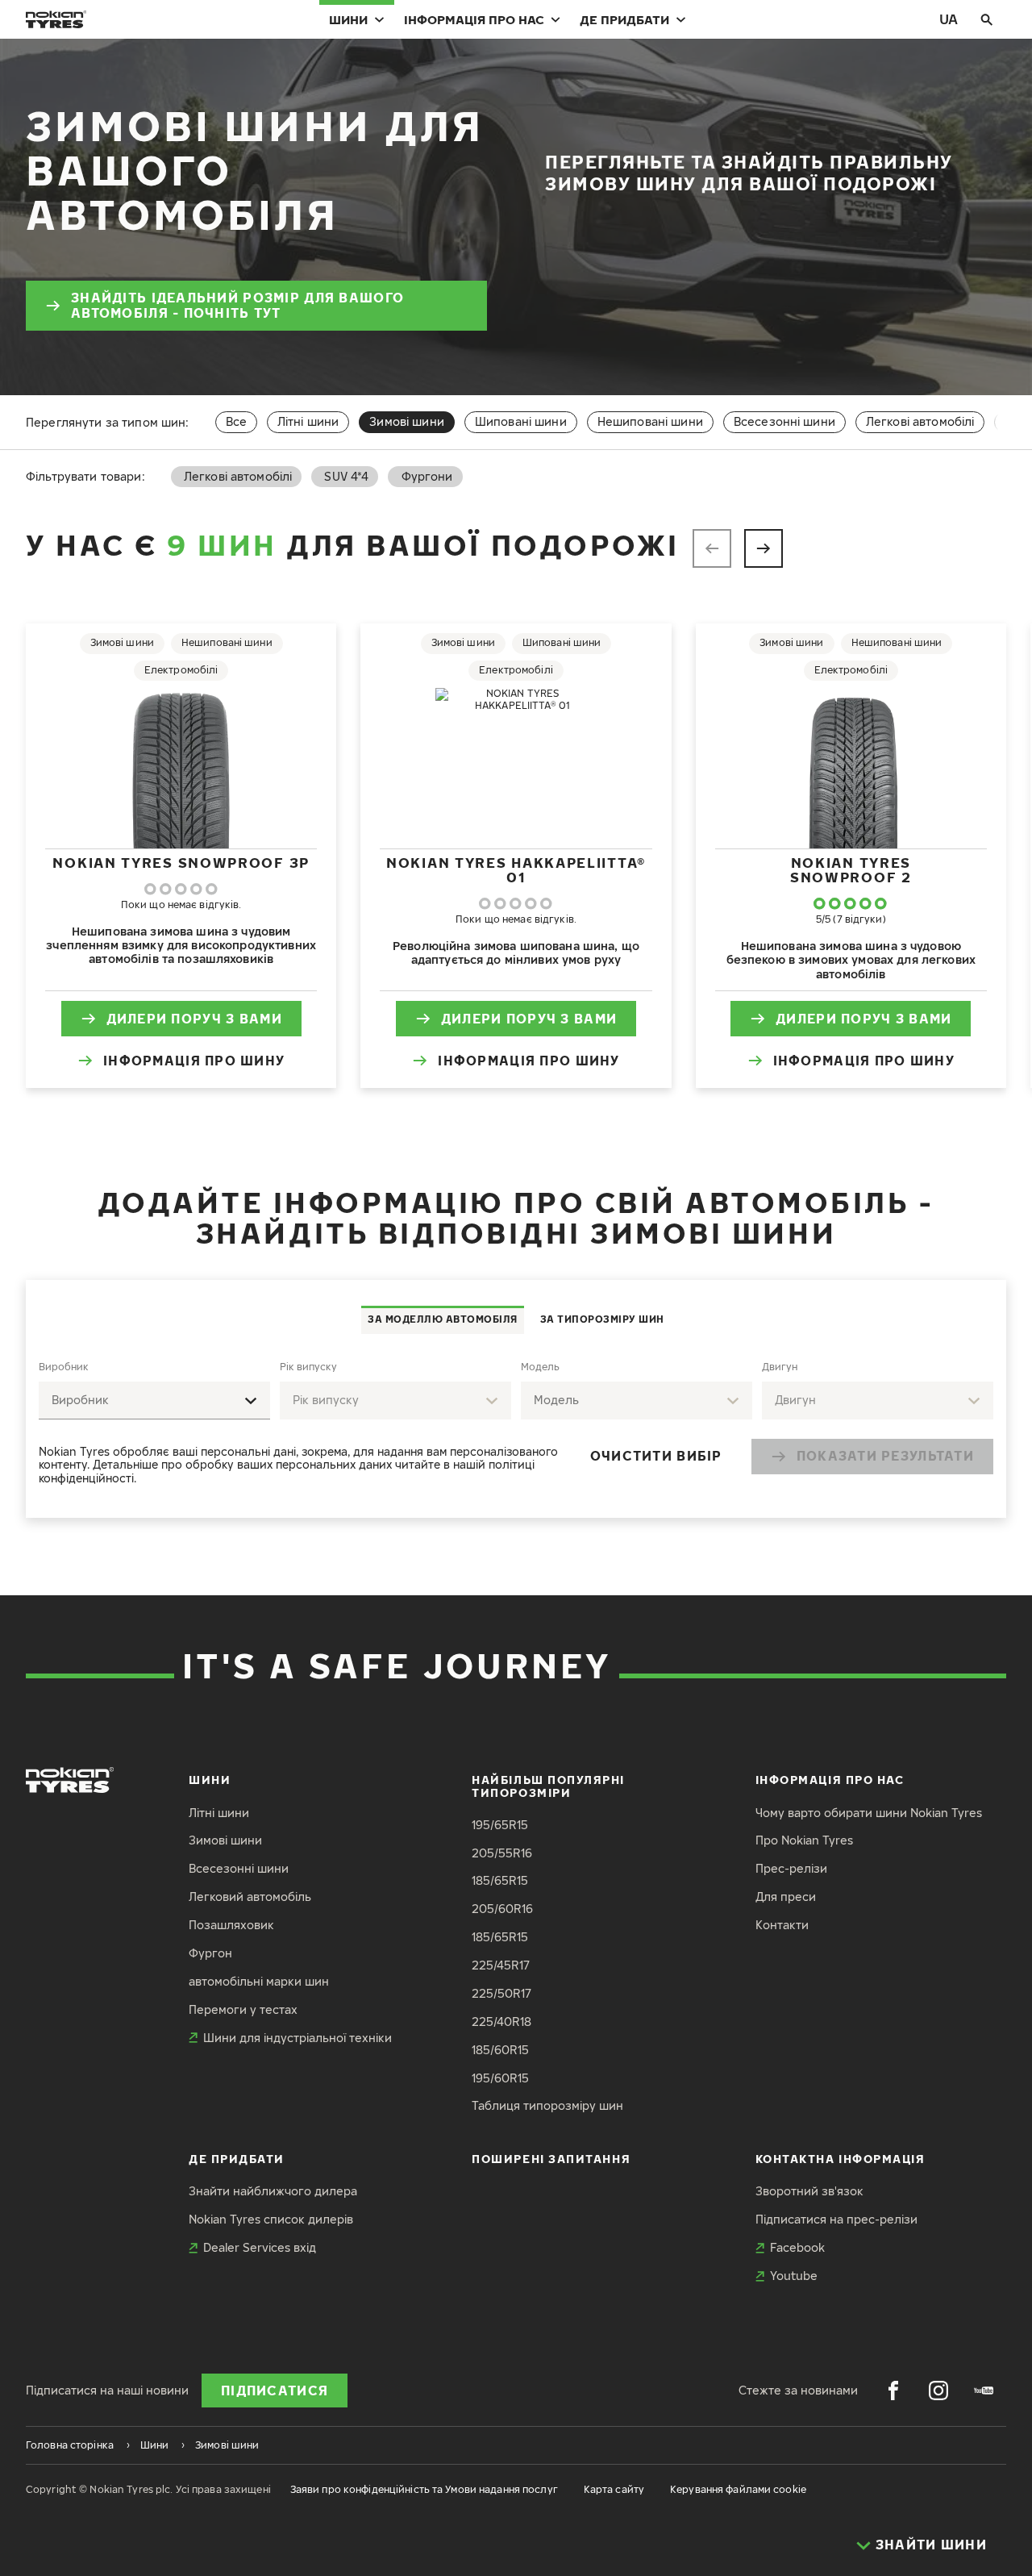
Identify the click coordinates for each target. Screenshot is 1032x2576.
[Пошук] (987, 19)
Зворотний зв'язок (809, 2191)
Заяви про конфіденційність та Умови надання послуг (424, 2489)
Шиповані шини (521, 421)
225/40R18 (501, 2022)
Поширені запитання (551, 2159)
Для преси (786, 1897)
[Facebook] (893, 2391)
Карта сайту (614, 2489)
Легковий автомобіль (250, 1897)
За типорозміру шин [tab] (602, 1319)
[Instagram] (938, 2391)
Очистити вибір (656, 1456)
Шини (348, 19)
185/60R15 (500, 2050)
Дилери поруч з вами (194, 1019)
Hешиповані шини (650, 421)
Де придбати (624, 19)
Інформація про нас (474, 19)
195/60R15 (500, 2078)
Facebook (797, 2247)
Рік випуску (308, 1367)
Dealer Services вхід (260, 2247)
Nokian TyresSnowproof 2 (851, 870)
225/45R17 (501, 1965)
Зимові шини (225, 1840)
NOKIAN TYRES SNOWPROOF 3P (181, 863)
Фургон (210, 1953)
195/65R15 (500, 1825)
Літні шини (308, 421)
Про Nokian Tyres (804, 1840)
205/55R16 (502, 1853)
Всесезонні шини (784, 421)
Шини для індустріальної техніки (298, 2038)
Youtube (794, 2276)
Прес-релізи (791, 1868)
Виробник (64, 1367)
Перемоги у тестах (243, 2009)
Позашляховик (231, 1925)
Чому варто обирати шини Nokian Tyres (869, 1813)
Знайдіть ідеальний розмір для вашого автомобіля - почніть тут (237, 305)
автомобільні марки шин (259, 1981)
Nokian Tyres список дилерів (271, 2219)
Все (236, 421)
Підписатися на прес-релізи (836, 2219)
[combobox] (154, 1401)
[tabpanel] (516, 1426)
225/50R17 (501, 1993)
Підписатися (275, 2391)
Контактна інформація (841, 2159)
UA (949, 19)
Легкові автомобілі (920, 421)
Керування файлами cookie (738, 2489)
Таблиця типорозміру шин (547, 2105)
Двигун (780, 1367)
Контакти (782, 1925)
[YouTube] (984, 2391)
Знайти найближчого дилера (273, 2191)
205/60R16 (502, 1909)
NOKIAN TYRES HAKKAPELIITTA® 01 (516, 870)
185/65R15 (500, 1880)
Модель (540, 1367)
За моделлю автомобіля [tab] (443, 1319)
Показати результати (885, 1456)
